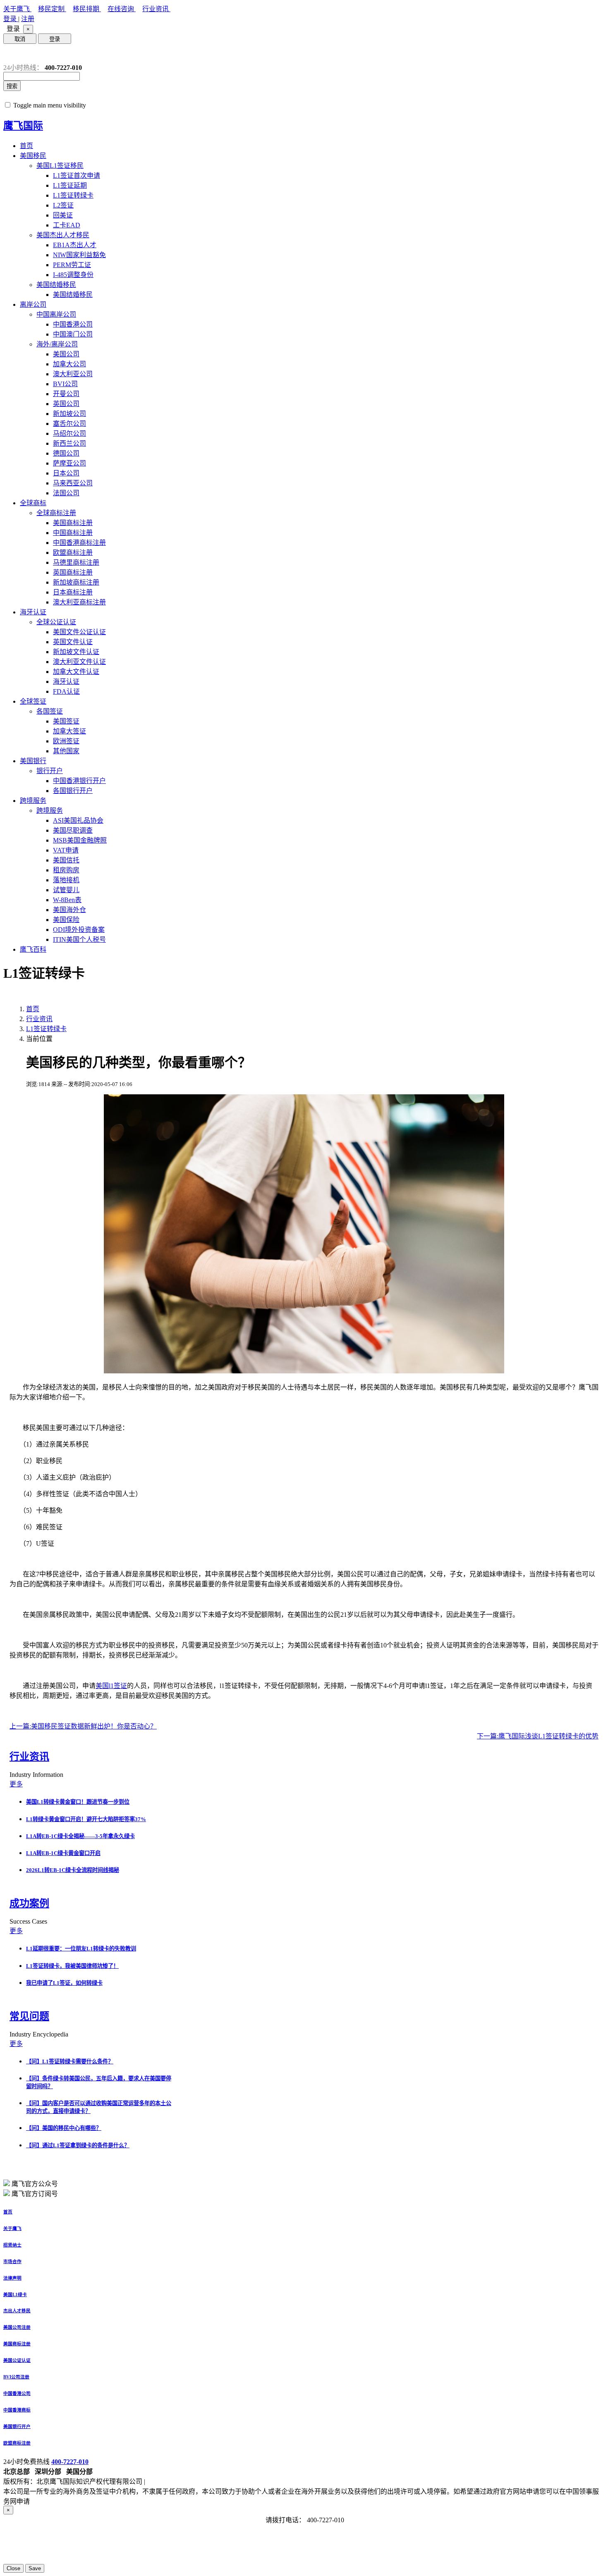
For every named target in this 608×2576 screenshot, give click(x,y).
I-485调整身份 (73, 275)
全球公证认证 (56, 622)
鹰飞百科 (33, 949)
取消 (20, 39)
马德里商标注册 (76, 562)
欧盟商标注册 (73, 553)
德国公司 (66, 453)
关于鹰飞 (17, 9)
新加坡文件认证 (76, 652)
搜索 (12, 86)
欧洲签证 (66, 741)
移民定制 (52, 9)
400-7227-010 (70, 2462)
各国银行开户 (73, 791)
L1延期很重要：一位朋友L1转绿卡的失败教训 (81, 1949)
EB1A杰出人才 (75, 245)
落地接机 (66, 880)
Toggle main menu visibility (50, 105)
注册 (28, 19)
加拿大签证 (69, 731)
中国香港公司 (73, 324)
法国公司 (66, 493)
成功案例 (29, 1903)
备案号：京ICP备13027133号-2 (191, 2482)
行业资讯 (156, 9)
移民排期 (87, 9)
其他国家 (66, 751)
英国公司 (66, 404)
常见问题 (29, 2016)
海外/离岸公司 (57, 344)
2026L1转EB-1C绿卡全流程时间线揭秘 (73, 1870)
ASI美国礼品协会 (78, 820)
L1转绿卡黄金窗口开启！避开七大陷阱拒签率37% (86, 1819)
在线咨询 (122, 9)
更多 (16, 1784)
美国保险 (66, 920)
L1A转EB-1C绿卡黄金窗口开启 (63, 1853)
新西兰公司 (69, 443)
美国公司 (66, 354)
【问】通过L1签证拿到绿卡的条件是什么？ (78, 2145)
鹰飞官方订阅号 (35, 2194)
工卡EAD (67, 225)
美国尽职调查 (73, 830)
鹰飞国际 (23, 126)
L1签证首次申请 (77, 175)
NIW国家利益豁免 (79, 255)
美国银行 (33, 761)
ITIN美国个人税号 (79, 939)
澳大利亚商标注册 (79, 602)
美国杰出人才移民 (63, 235)
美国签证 (66, 721)
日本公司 (66, 473)
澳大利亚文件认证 (79, 662)
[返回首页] (10, 54)
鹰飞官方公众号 (35, 2184)
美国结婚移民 (56, 285)
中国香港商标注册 (79, 543)
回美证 (63, 215)
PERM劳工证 (72, 265)
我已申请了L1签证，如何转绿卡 (64, 1983)
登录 (11, 19)
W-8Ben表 (67, 900)
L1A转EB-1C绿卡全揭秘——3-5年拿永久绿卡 (80, 1836)
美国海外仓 (69, 910)
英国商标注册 (73, 572)
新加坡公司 (69, 414)
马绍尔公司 (69, 433)
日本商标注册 (73, 592)
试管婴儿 (66, 890)
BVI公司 (65, 384)
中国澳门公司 (73, 334)
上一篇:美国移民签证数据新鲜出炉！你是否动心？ (83, 1726)
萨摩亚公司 (69, 463)
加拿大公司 (69, 364)
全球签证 (33, 701)
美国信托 (66, 860)
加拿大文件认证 (76, 672)
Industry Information (37, 1775)
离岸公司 (33, 304)
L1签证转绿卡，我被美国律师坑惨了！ (72, 1966)
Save (35, 2568)
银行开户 (50, 771)
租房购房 (66, 870)
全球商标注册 (56, 513)
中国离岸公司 (56, 314)
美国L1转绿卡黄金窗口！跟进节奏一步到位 (78, 1802)
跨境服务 (33, 801)
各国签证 (50, 711)
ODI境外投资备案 (79, 930)
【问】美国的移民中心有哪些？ (64, 2128)
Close (13, 2568)
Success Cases (29, 1921)
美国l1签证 (111, 1686)
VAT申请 (66, 850)
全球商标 (33, 503)
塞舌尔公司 (69, 424)
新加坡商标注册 (76, 582)
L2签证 (63, 205)
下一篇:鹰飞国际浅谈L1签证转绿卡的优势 (538, 1736)
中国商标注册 (73, 533)
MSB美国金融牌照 (80, 840)
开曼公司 (66, 394)
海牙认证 (33, 612)
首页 (26, 146)
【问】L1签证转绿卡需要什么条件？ (70, 2062)
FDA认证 (66, 691)
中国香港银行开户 (79, 781)
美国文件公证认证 (79, 632)
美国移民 (33, 156)
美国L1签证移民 (60, 166)
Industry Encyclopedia (40, 2034)
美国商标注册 (73, 523)
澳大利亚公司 (73, 374)
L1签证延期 (70, 185)
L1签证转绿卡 (73, 195)
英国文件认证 (73, 642)
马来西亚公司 (73, 483)
